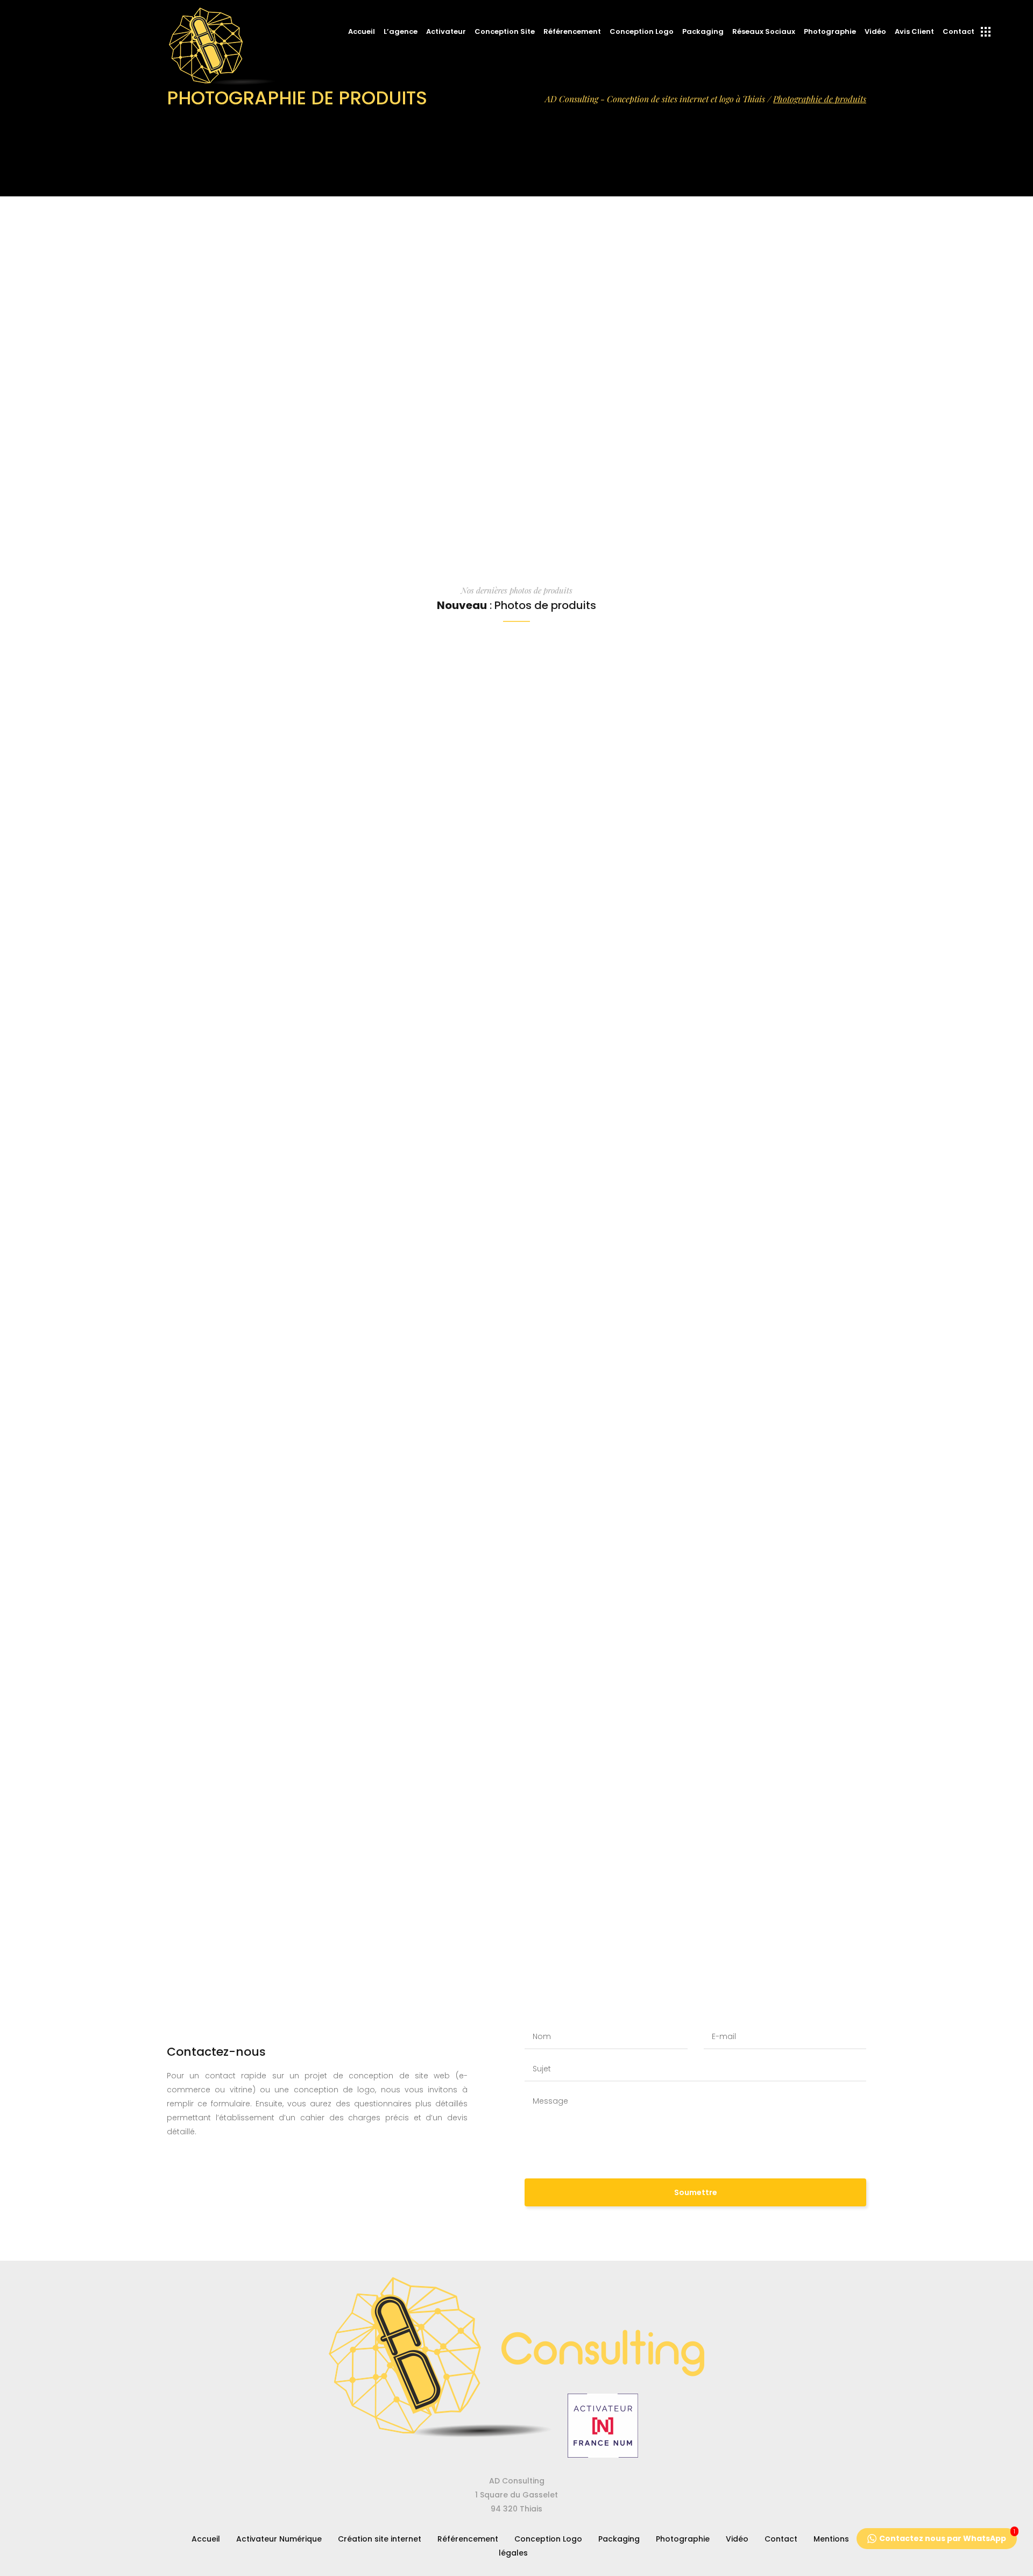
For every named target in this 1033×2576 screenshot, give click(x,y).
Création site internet (380, 2539)
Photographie (683, 2539)
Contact (781, 2539)
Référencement (468, 2539)
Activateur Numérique (279, 2539)
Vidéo (737, 2539)
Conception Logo (548, 2539)
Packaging (619, 2539)
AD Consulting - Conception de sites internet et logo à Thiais (655, 99)
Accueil (206, 2539)
